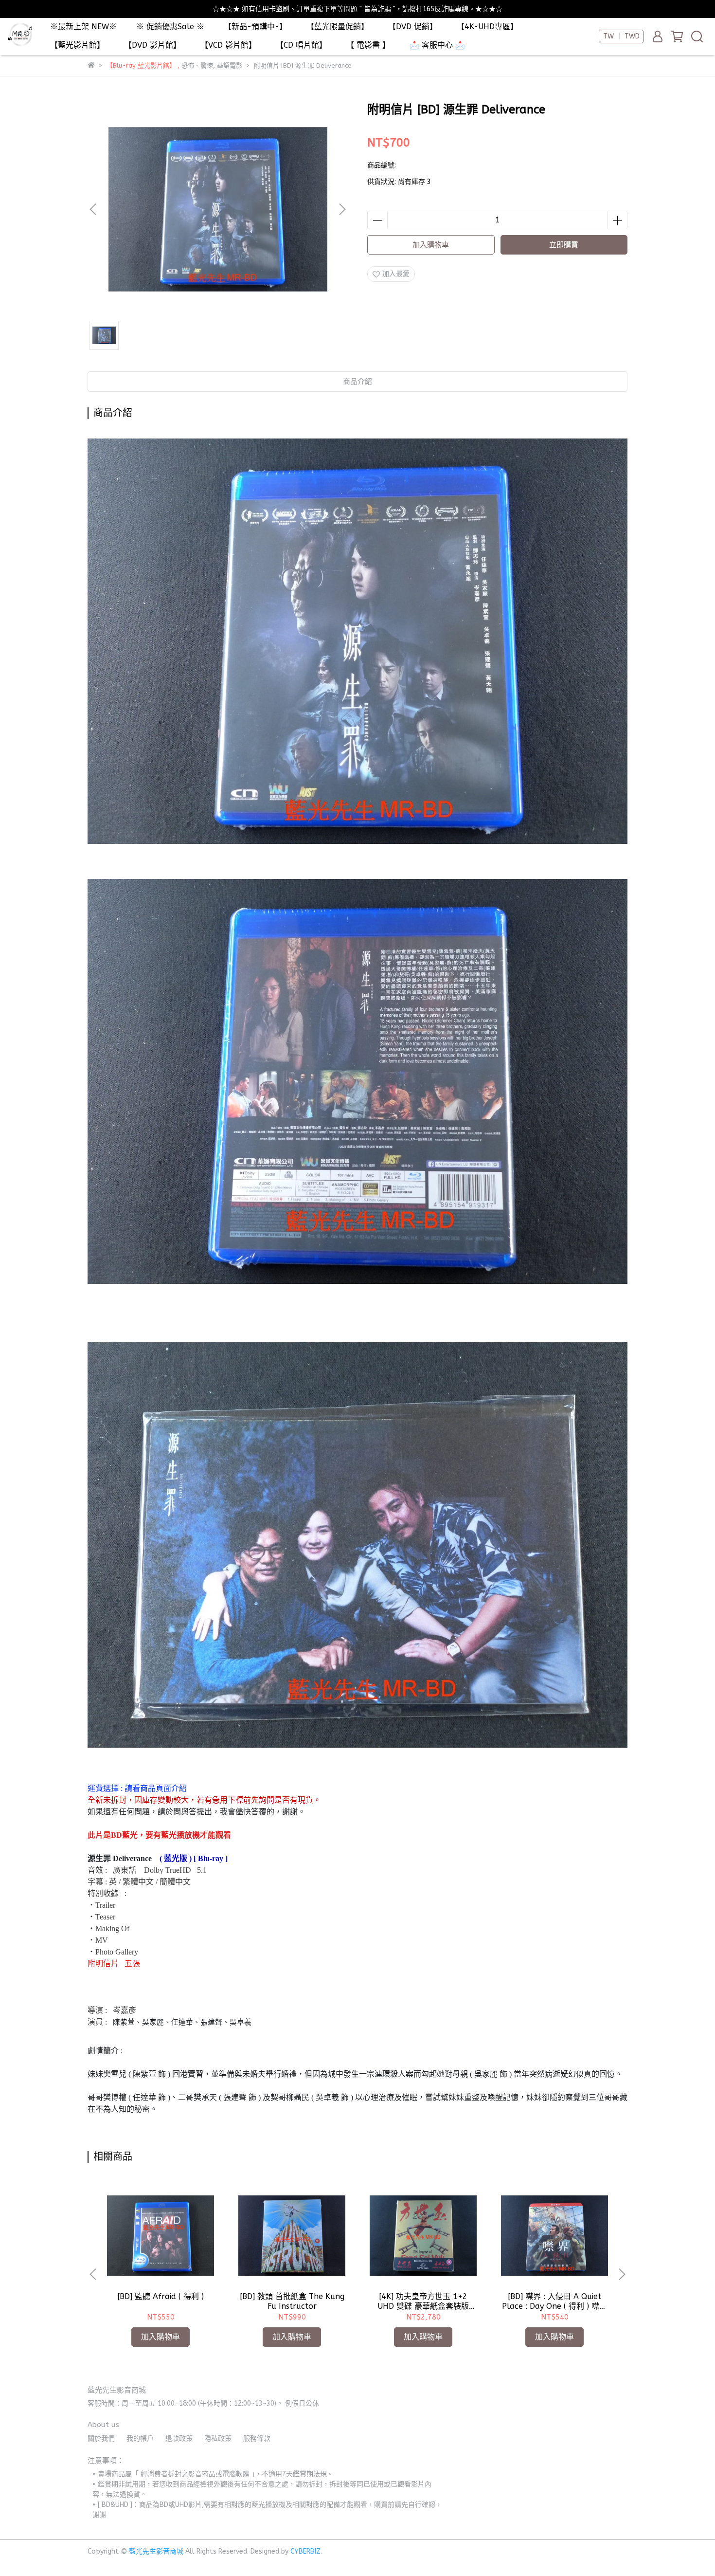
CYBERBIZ (305, 2551)
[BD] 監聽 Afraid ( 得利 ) (161, 2296)
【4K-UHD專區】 (487, 27)
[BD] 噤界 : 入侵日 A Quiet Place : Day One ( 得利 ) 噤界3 (554, 2302)
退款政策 (179, 2439)
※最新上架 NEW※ (83, 27)
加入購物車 (431, 245)
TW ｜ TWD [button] (621, 36)
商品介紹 (357, 382)
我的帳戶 (140, 2439)
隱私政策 (218, 2439)
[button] (342, 209)
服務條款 (257, 2439)
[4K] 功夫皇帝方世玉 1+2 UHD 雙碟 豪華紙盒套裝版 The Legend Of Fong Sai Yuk (423, 2302)
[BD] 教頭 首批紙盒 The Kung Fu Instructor (292, 2301)
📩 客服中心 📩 (437, 45)
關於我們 (101, 2439)
